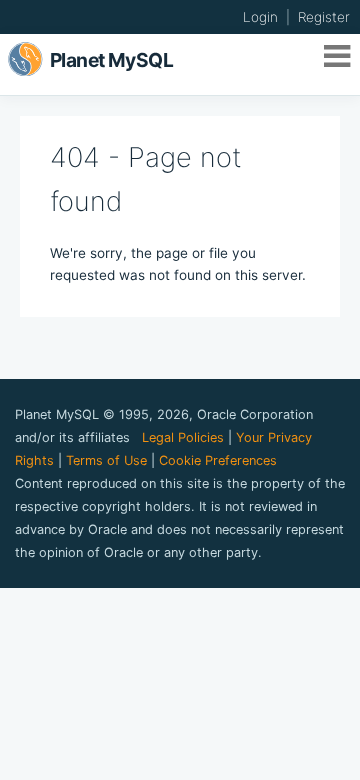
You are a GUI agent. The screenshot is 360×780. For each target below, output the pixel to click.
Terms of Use (106, 460)
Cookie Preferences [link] (218, 460)
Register (324, 17)
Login (260, 17)
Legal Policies (183, 437)
